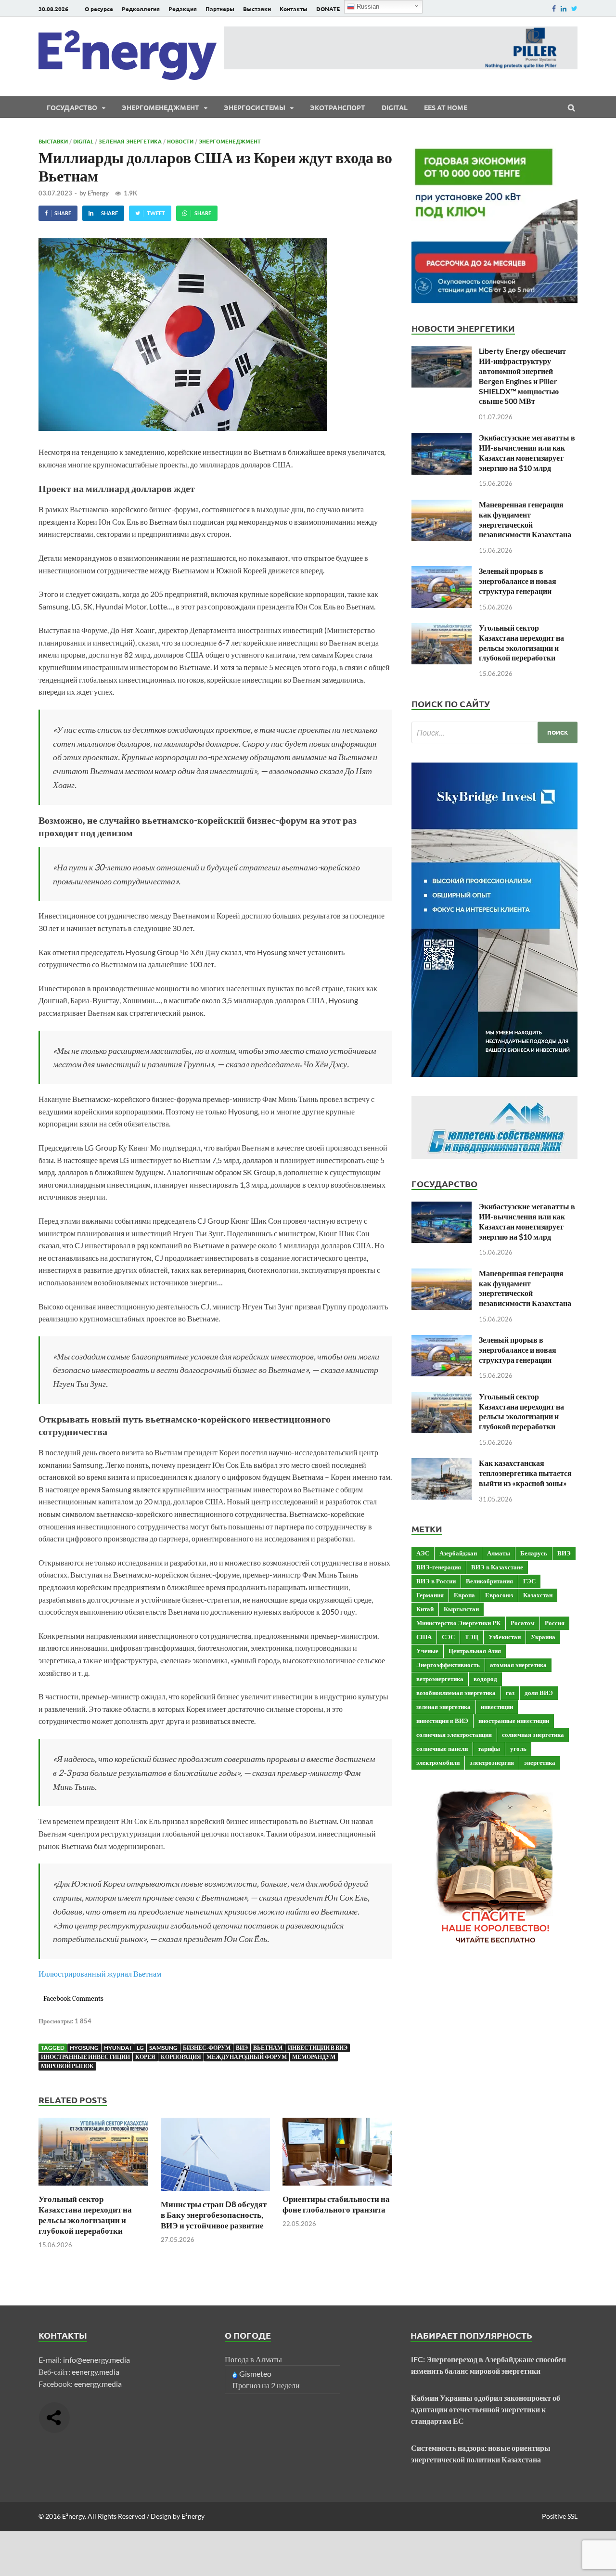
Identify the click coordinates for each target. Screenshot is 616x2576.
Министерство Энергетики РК (458, 1623)
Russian (367, 6)
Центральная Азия (475, 1651)
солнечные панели (442, 1748)
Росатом (523, 1623)
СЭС (448, 1637)
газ (510, 1693)
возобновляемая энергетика (456, 1693)
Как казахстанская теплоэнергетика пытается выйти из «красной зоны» (525, 1473)
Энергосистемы (255, 107)
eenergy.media (96, 2372)
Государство (72, 107)
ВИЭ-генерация (439, 1567)
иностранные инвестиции (85, 2057)
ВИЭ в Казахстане (497, 1567)
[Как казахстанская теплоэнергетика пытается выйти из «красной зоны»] (442, 1464)
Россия (555, 1623)
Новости (180, 141)
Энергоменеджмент (160, 107)
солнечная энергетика (533, 1735)
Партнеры (220, 9)
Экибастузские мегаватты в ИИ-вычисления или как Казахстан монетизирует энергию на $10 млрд (527, 452)
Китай (425, 1609)
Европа (464, 1595)
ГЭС (529, 1581)
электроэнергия (492, 1762)
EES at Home (446, 107)
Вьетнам (268, 2048)
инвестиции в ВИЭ (318, 2048)
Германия (430, 1595)
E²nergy (98, 193)
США (424, 1637)
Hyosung (84, 2048)
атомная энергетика (518, 1665)
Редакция (183, 9)
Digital (395, 107)
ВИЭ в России (436, 1581)
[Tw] (574, 8)
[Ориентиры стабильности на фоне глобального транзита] (337, 2188)
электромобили (438, 1762)
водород (485, 1679)
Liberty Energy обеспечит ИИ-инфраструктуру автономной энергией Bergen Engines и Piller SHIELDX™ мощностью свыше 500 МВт (522, 376)
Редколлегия (141, 9)
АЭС (423, 1553)
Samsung (163, 2048)
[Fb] (554, 8)
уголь (518, 1748)
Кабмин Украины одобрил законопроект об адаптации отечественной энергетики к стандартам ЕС (486, 2409)
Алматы (499, 1553)
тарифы (489, 1748)
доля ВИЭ (539, 1693)
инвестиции (497, 1707)
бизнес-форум (207, 2048)
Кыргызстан (461, 1609)
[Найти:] (494, 732)
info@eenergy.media (96, 2360)
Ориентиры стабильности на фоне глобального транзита (336, 2204)
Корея (145, 2057)
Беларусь (534, 1553)
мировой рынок (67, 2066)
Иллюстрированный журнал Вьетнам (100, 1974)
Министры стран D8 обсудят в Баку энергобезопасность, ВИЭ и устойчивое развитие (214, 2215)
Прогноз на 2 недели (266, 2385)
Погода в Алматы (253, 2359)
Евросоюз (499, 1595)
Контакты (294, 9)
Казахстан (538, 1595)
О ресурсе (99, 9)
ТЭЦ (472, 1637)
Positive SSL (560, 2516)
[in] (564, 8)
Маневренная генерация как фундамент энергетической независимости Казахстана (525, 519)
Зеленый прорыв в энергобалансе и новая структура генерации (518, 581)
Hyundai (118, 2048)
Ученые (427, 1651)
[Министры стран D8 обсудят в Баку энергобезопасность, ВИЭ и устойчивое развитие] (216, 2193)
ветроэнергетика (440, 1679)
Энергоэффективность (448, 1665)
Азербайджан (458, 1553)
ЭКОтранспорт (338, 107)
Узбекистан (505, 1637)
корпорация (181, 2057)
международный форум (247, 2057)
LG (140, 2048)
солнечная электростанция (454, 1735)
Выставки (257, 9)
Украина (543, 1637)
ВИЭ (242, 2048)
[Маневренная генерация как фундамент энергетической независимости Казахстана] (442, 505)
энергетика (540, 1762)
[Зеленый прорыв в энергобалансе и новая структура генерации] (442, 572)
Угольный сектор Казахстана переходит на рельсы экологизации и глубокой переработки (85, 2215)
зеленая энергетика (443, 1707)
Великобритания (489, 1581)
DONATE (328, 9)
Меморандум (314, 2057)
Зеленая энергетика (130, 141)
